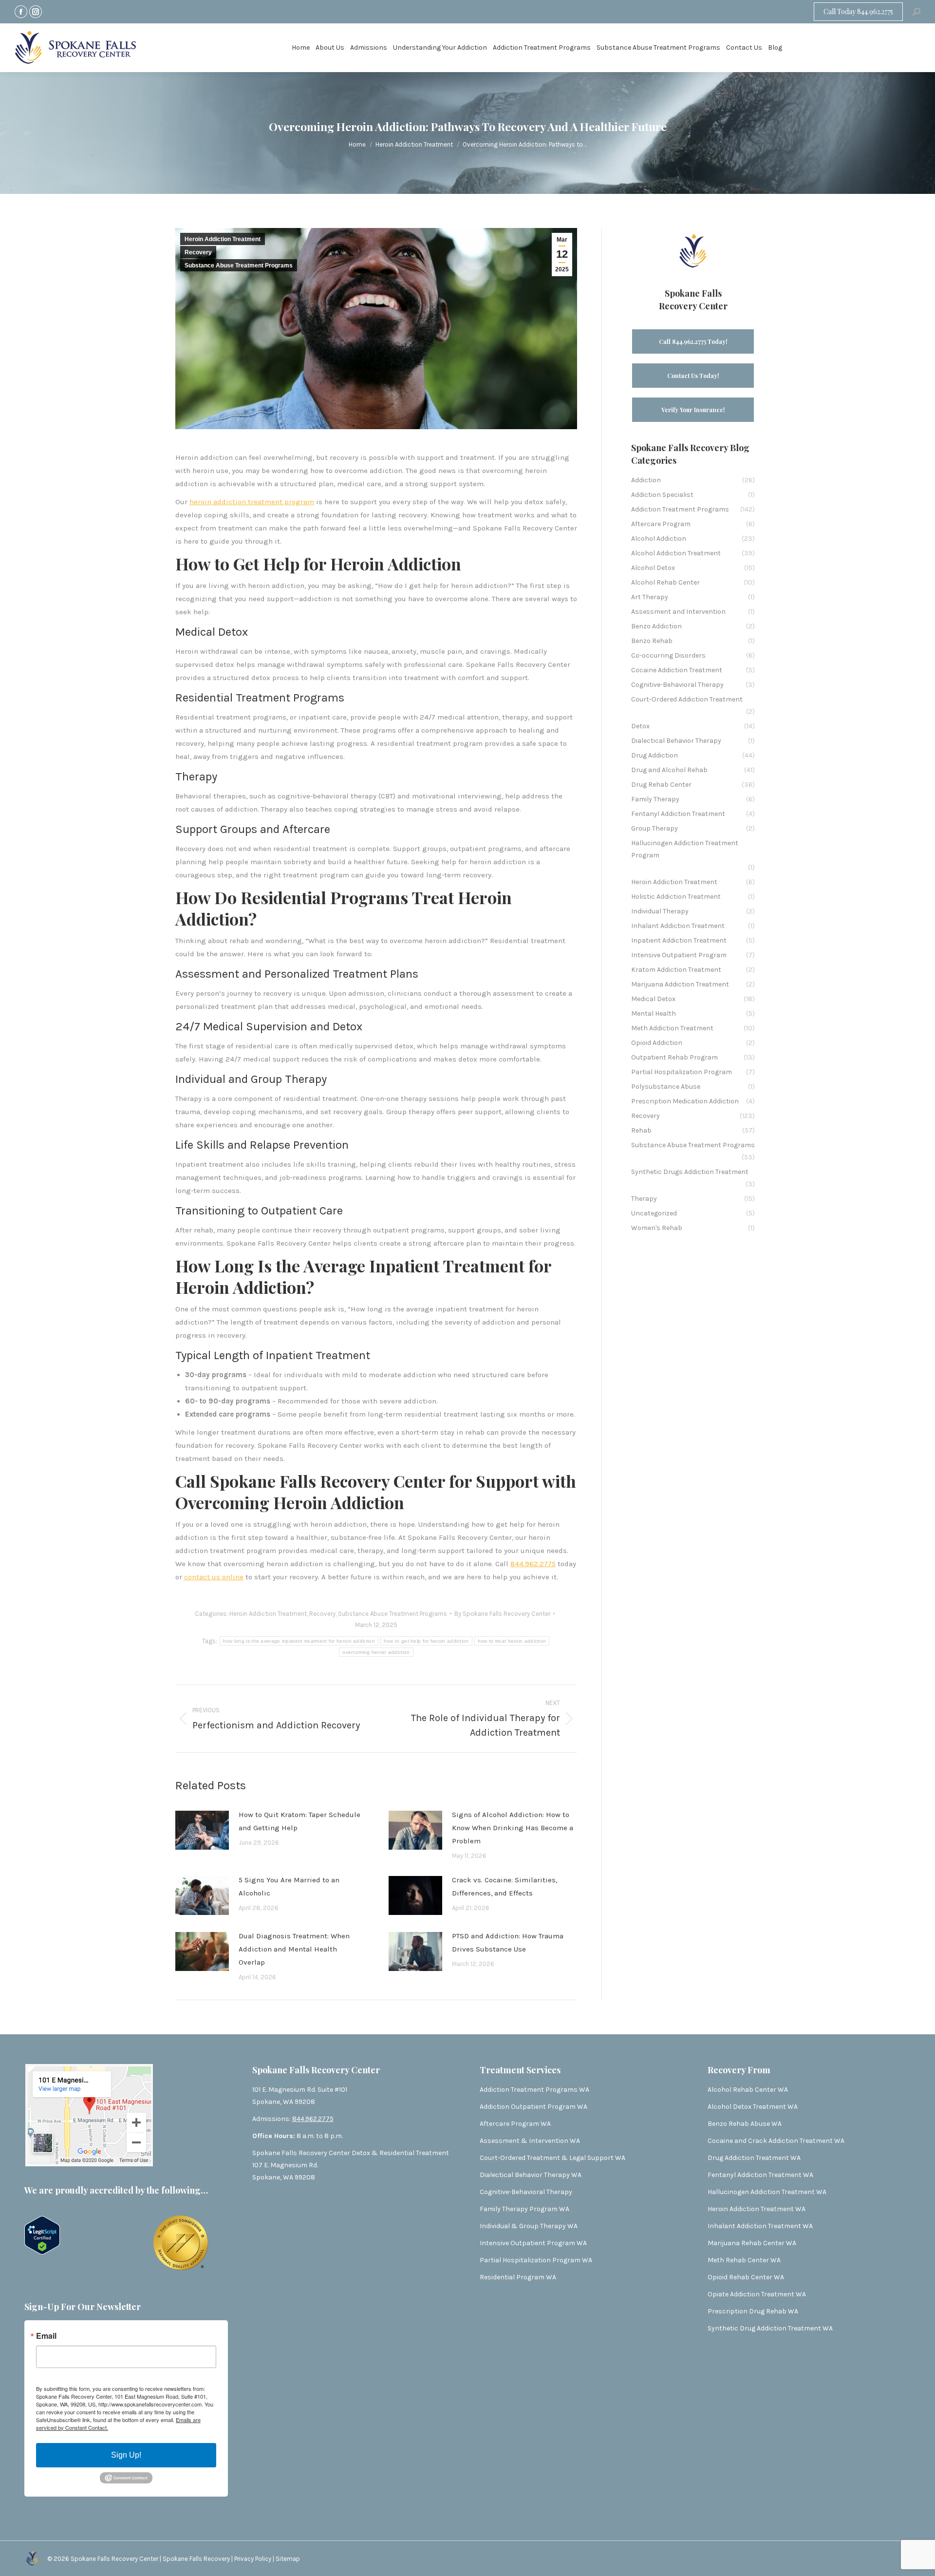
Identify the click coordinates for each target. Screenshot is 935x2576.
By (502, 1614)
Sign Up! (126, 2455)
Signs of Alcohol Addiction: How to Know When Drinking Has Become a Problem (513, 1828)
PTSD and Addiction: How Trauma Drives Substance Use (508, 1942)
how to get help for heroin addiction (426, 1641)
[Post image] (202, 1830)
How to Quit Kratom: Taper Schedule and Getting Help (299, 1821)
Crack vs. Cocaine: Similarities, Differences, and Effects (505, 1886)
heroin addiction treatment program (252, 502)
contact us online (214, 1577)
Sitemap (288, 2559)
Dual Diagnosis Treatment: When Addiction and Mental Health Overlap (294, 1949)
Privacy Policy (253, 2559)
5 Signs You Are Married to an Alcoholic (289, 1886)
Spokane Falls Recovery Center (114, 2559)
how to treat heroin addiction (512, 1641)
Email (46, 2336)
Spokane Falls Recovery (197, 2559)
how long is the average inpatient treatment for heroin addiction (299, 1641)
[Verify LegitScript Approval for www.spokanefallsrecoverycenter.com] (42, 2252)
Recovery (198, 252)
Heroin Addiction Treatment (223, 239)
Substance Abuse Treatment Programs (239, 265)
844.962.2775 (533, 1564)
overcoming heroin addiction (376, 1652)
